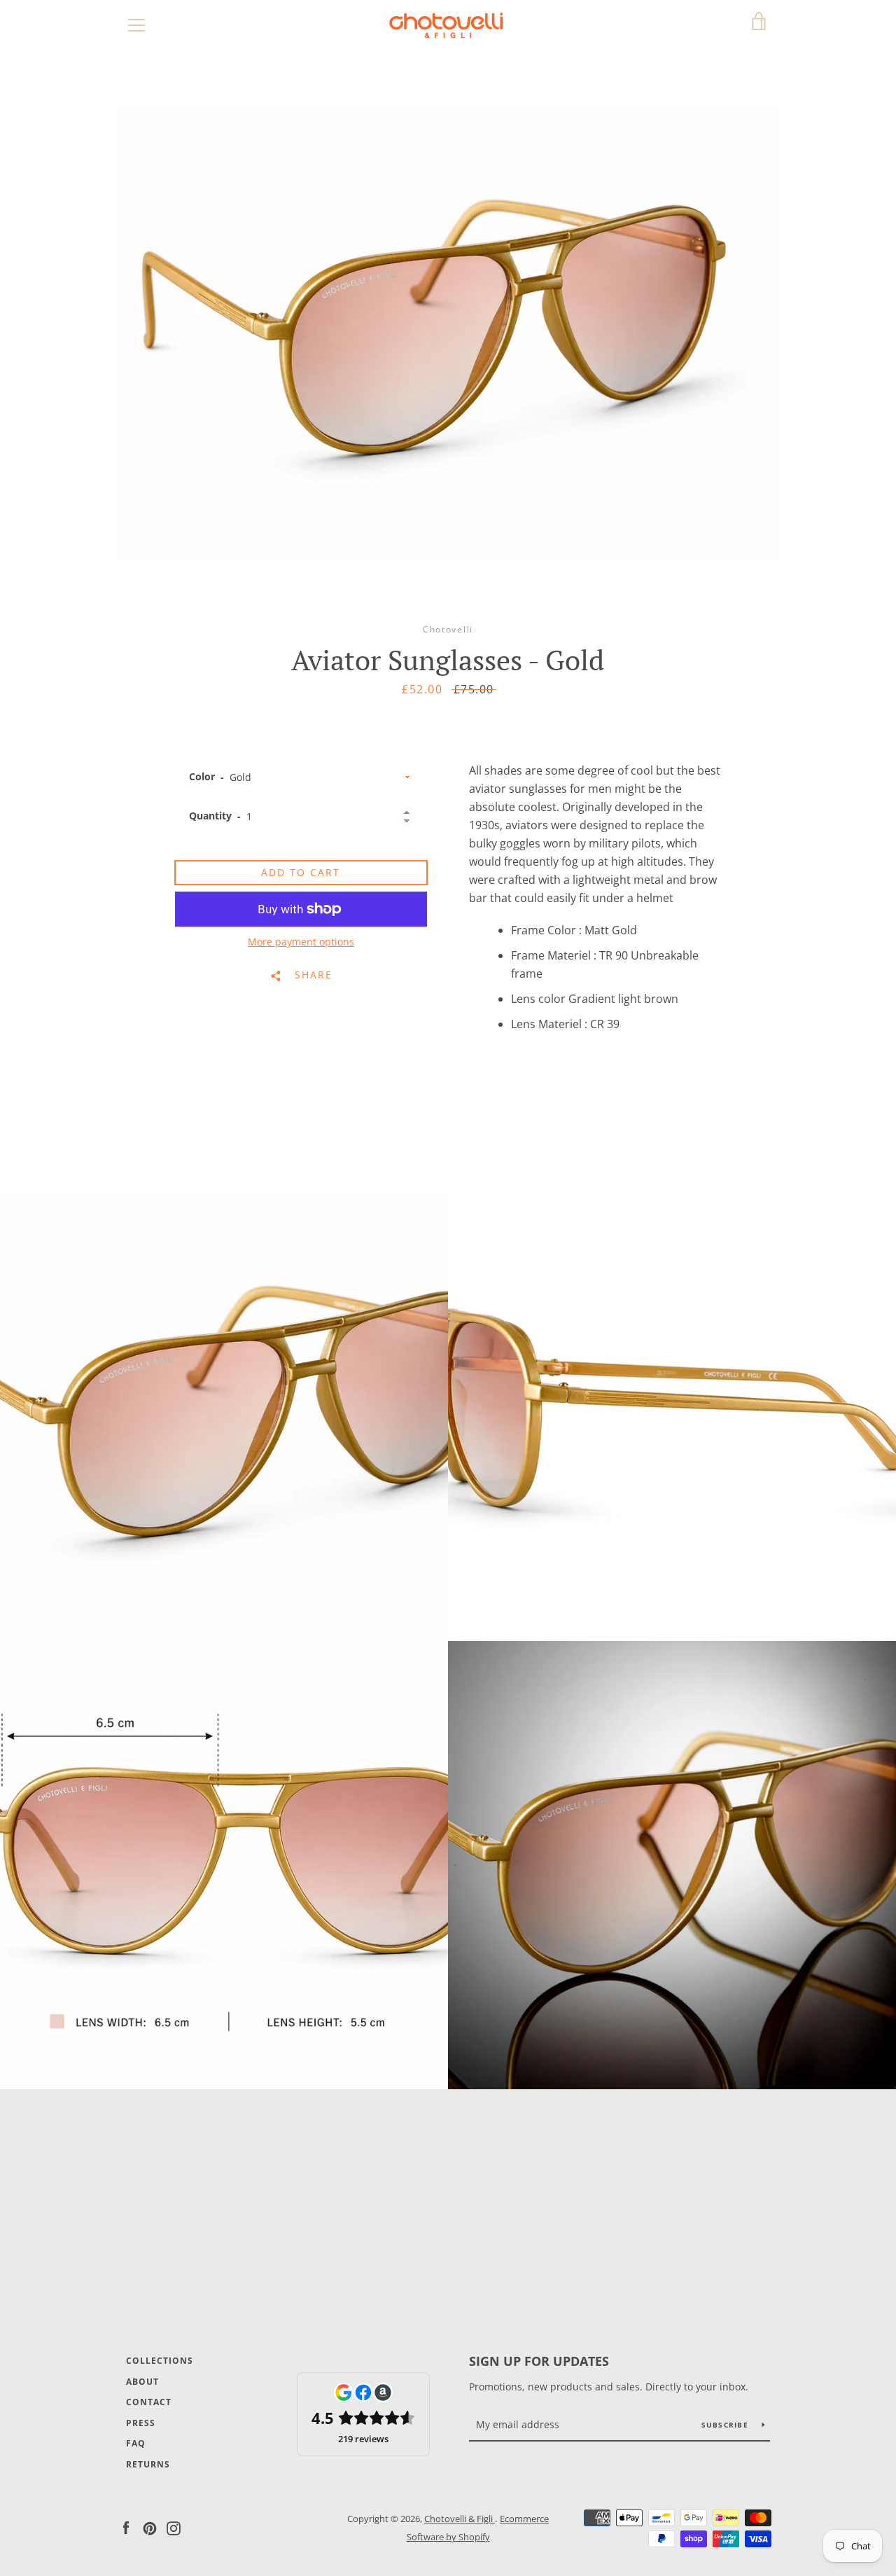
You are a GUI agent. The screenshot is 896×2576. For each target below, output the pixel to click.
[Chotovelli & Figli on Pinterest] (150, 2527)
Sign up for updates (539, 2361)
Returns (148, 2464)
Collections (160, 2361)
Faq (136, 2443)
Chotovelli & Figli (460, 2519)
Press (141, 2423)
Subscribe (727, 2425)
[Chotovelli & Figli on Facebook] (126, 2527)
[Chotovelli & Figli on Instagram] (174, 2527)
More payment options (301, 942)
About (142, 2382)
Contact (149, 2402)
